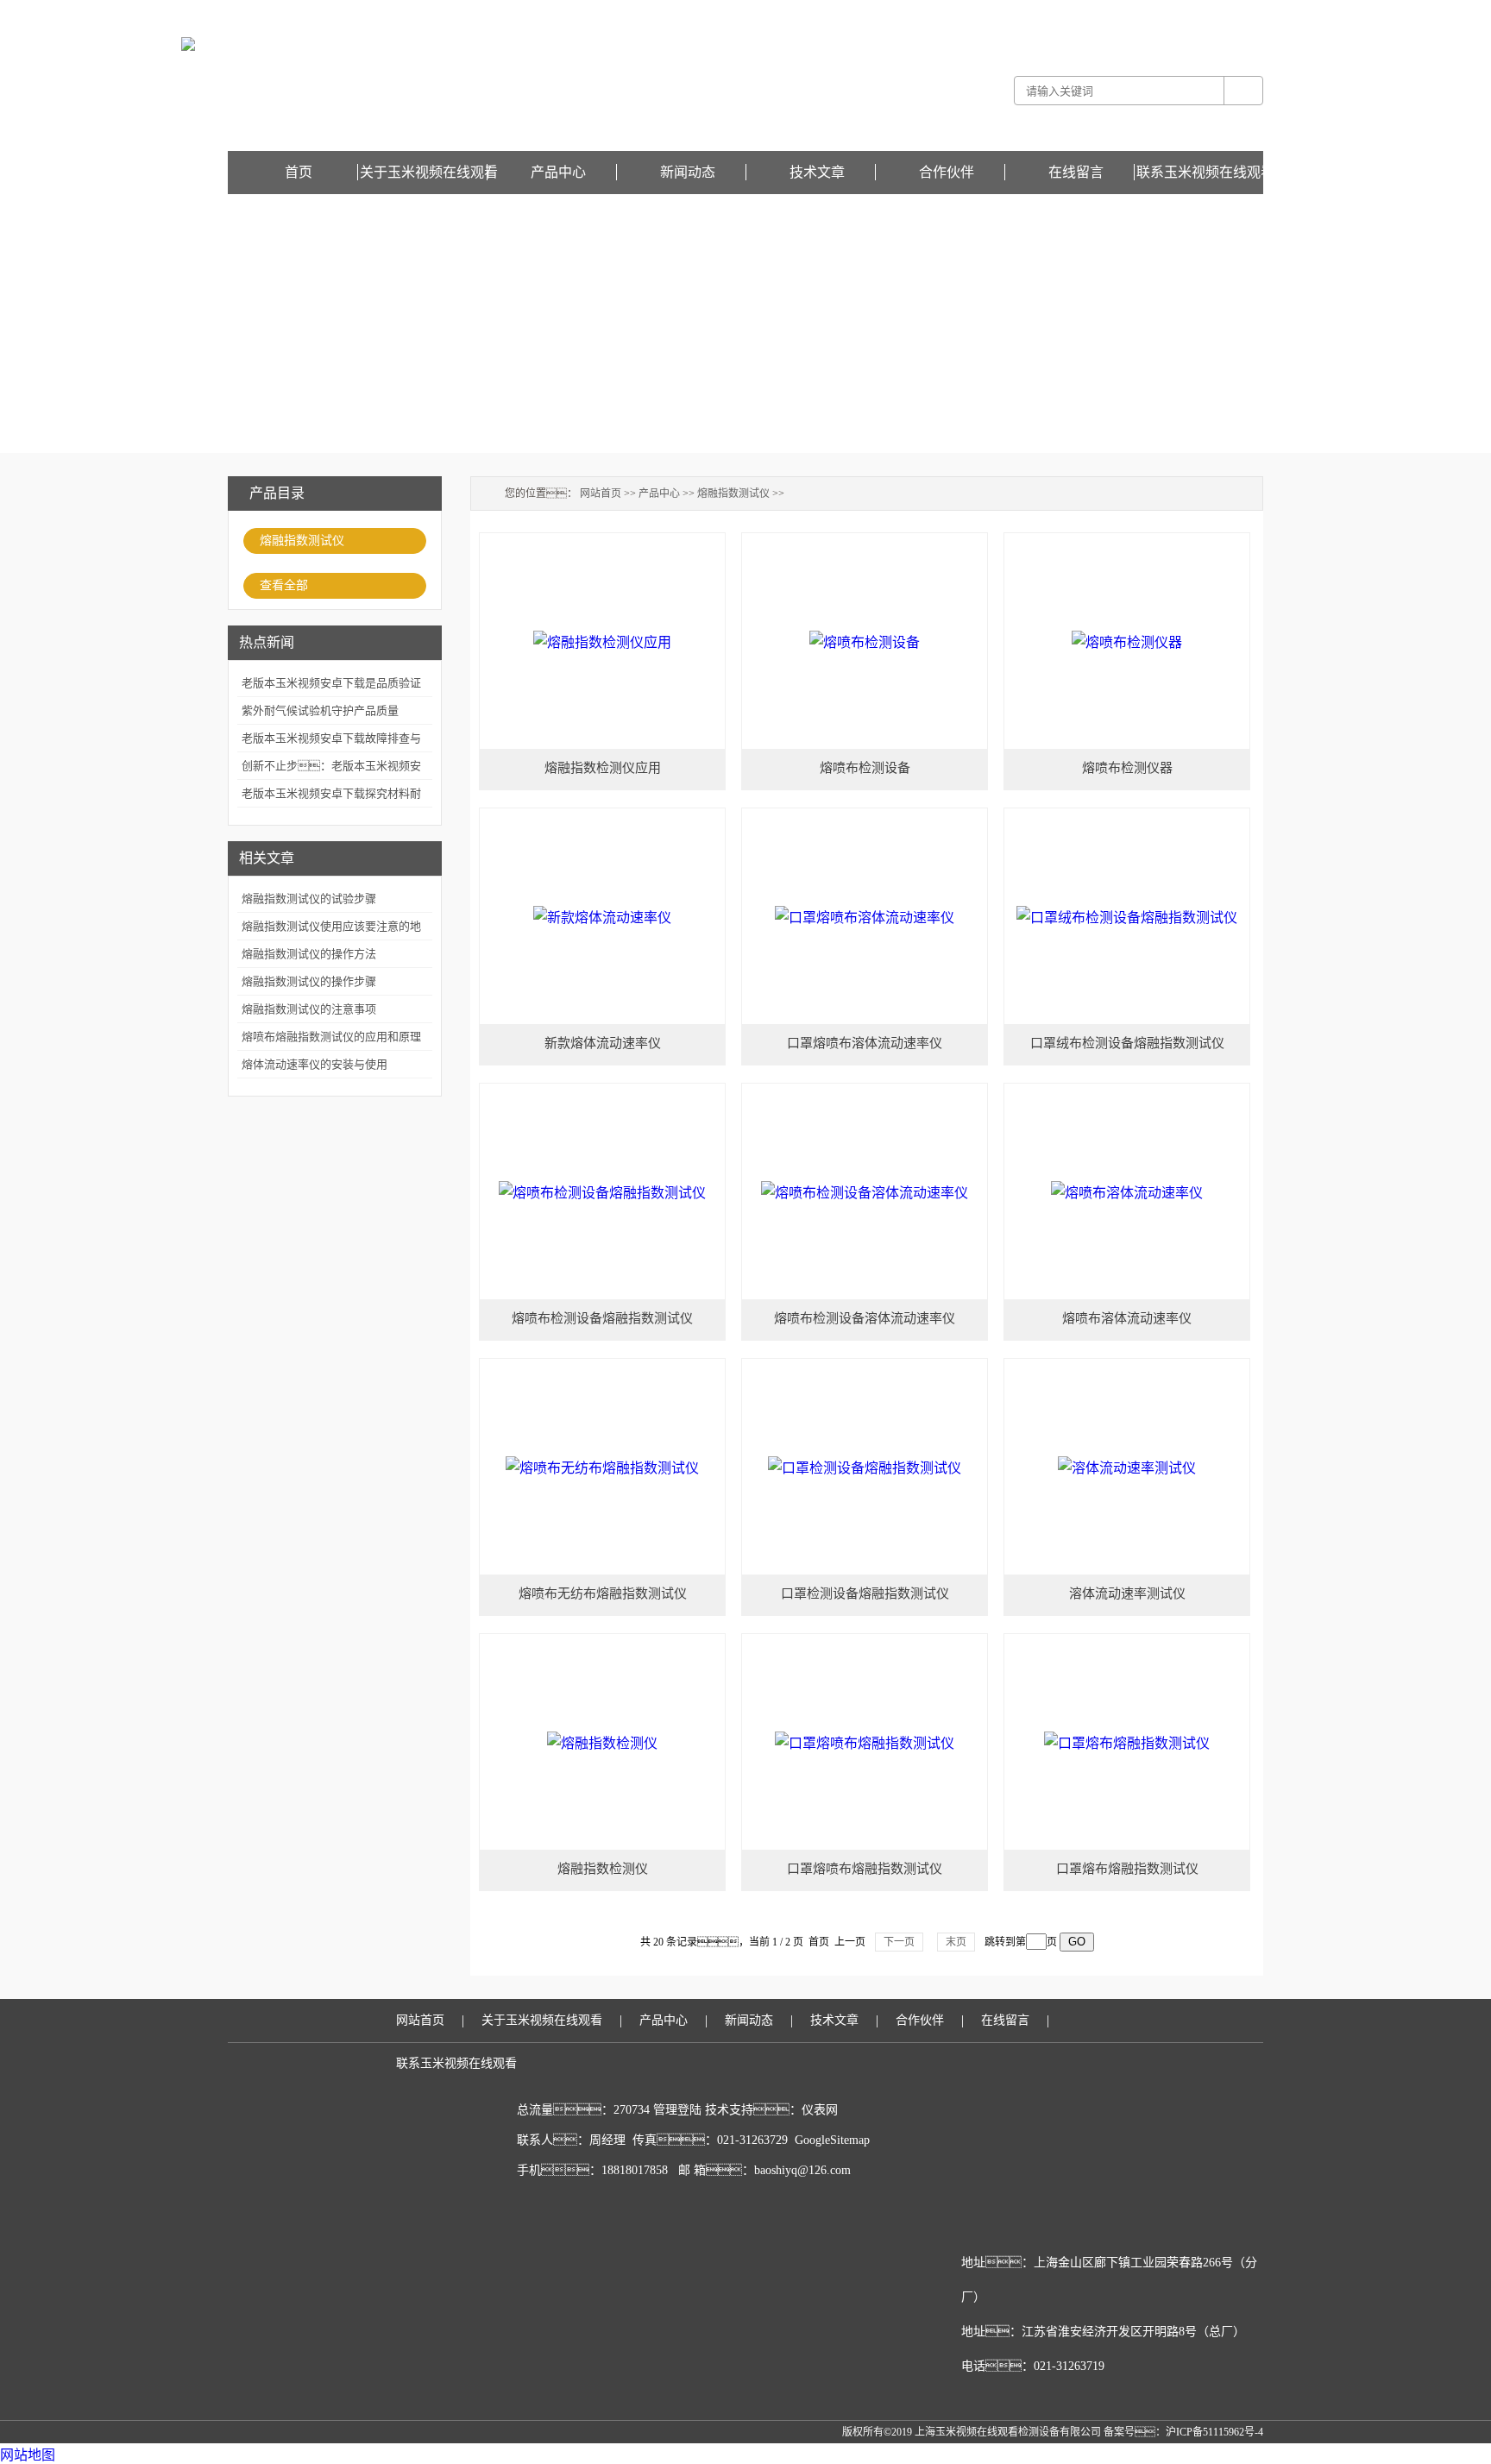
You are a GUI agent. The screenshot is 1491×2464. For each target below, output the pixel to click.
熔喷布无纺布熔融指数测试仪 (603, 1593)
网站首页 (601, 493)
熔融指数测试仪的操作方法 (309, 954)
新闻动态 (688, 172)
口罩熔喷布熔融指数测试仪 (865, 1869)
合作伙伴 (947, 172)
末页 (956, 1942)
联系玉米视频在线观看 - (1167, 12)
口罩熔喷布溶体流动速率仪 (865, 1043)
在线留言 (1242, 12)
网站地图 (28, 2455)
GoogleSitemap (832, 2140)
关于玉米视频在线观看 (429, 172)
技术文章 (817, 172)
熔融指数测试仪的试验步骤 (309, 899)
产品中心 (558, 172)
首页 (299, 172)
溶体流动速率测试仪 (1127, 1593)
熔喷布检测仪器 (1127, 768)
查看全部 (284, 585)
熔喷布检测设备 (865, 768)
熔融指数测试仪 (302, 541)
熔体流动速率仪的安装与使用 (315, 1064)
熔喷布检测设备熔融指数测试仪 (602, 1318)
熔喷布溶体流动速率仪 (1127, 1318)
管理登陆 (677, 2110)
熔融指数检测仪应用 (603, 768)
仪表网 (820, 2110)
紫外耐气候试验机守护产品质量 (320, 710)
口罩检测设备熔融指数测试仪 (865, 1593)
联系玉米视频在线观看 (1205, 172)
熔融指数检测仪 (603, 1869)
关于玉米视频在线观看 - (1057, 12)
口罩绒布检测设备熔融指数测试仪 (1127, 1043)
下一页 (899, 1942)
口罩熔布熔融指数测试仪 (1127, 1869)
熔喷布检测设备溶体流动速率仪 (865, 1318)
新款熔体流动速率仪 (603, 1043)
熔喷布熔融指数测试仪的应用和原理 (331, 1037)
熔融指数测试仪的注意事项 (309, 1009)
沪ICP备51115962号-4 (1214, 2432)
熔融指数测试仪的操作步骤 (309, 981)
